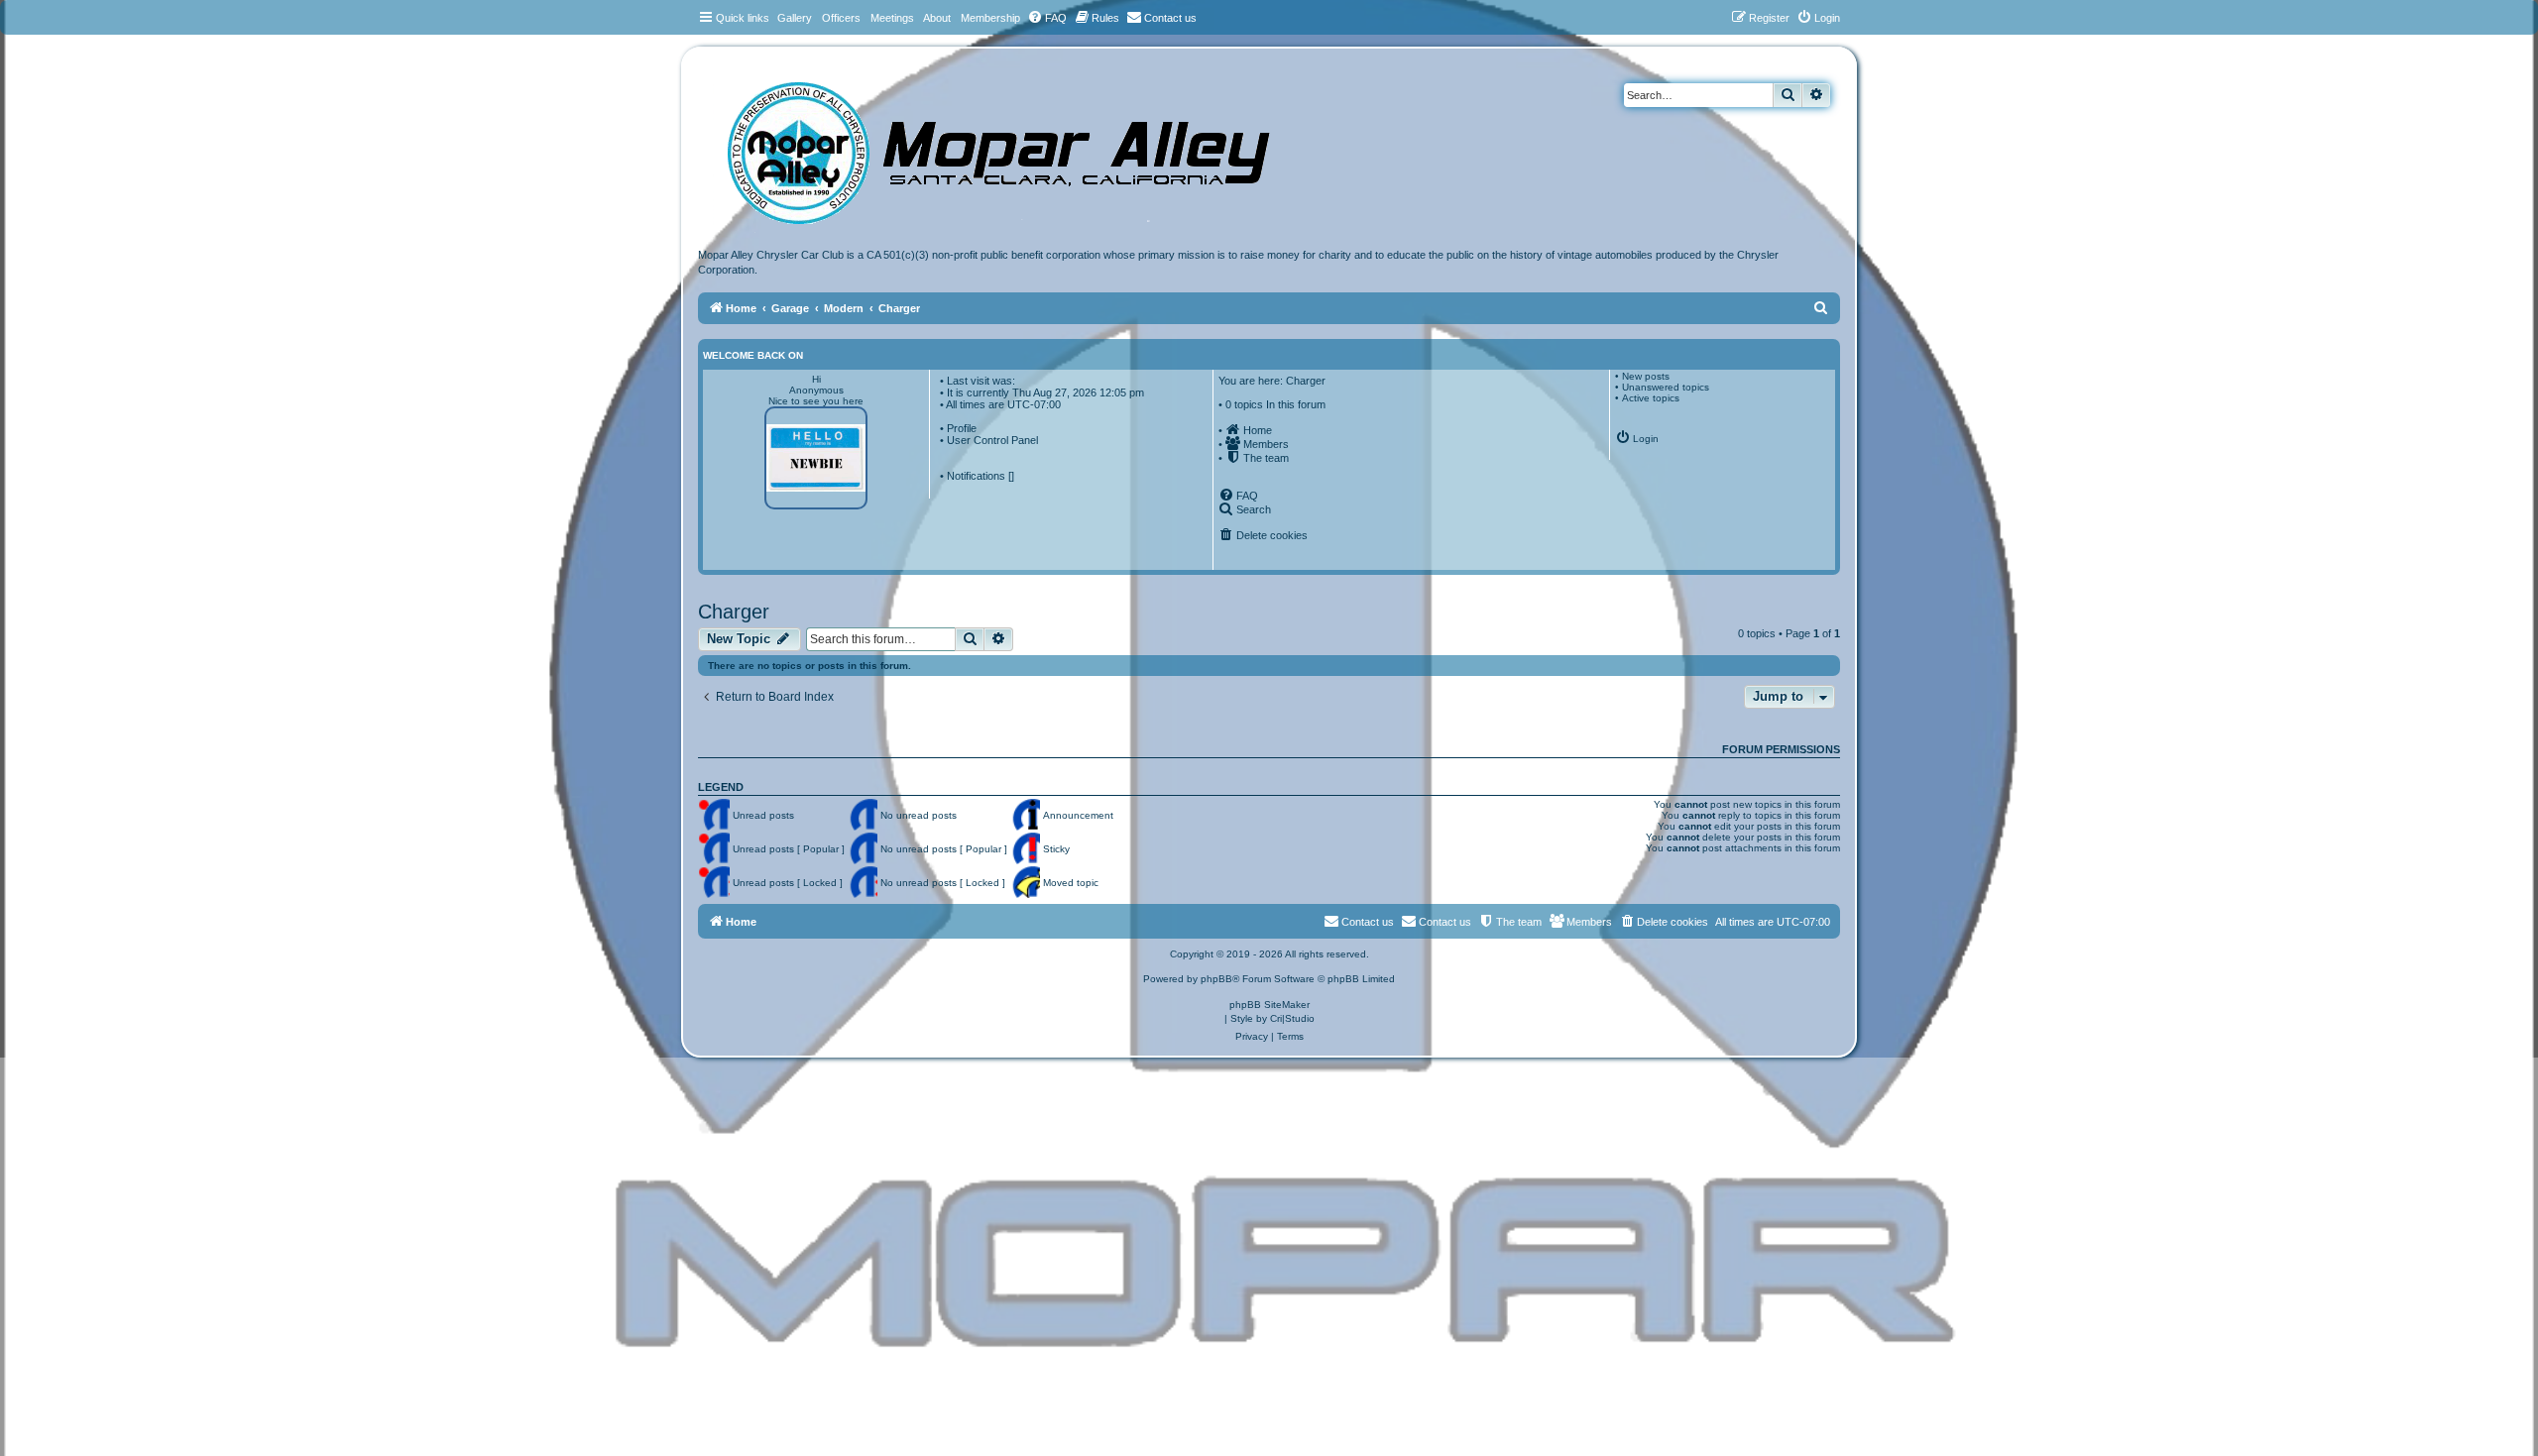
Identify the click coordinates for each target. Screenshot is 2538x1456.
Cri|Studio (1292, 1018)
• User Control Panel (989, 440)
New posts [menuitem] (1646, 376)
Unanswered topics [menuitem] (1666, 387)
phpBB (1216, 979)
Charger (734, 612)
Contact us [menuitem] (1445, 922)
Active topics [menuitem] (1651, 398)
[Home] (1018, 146)
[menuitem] (1047, 18)
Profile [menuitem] (962, 428)
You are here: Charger (1272, 381)
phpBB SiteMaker (1269, 1005)
